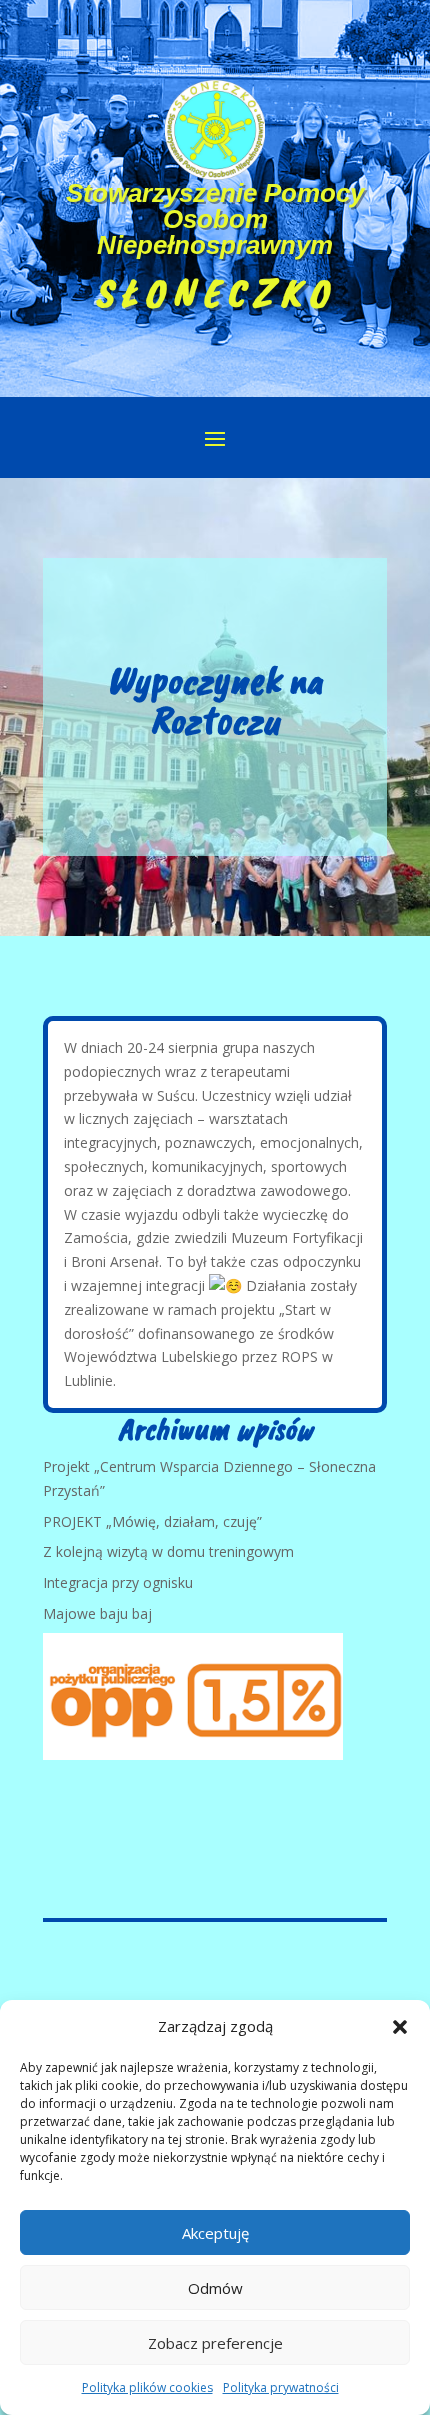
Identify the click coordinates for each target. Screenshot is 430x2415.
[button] (400, 2027)
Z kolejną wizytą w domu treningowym (168, 1551)
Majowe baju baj (97, 1613)
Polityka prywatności (281, 2387)
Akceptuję (215, 2233)
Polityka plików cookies (147, 2387)
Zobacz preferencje (215, 2343)
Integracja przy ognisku (118, 1582)
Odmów (215, 2288)
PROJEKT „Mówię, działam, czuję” (152, 1521)
